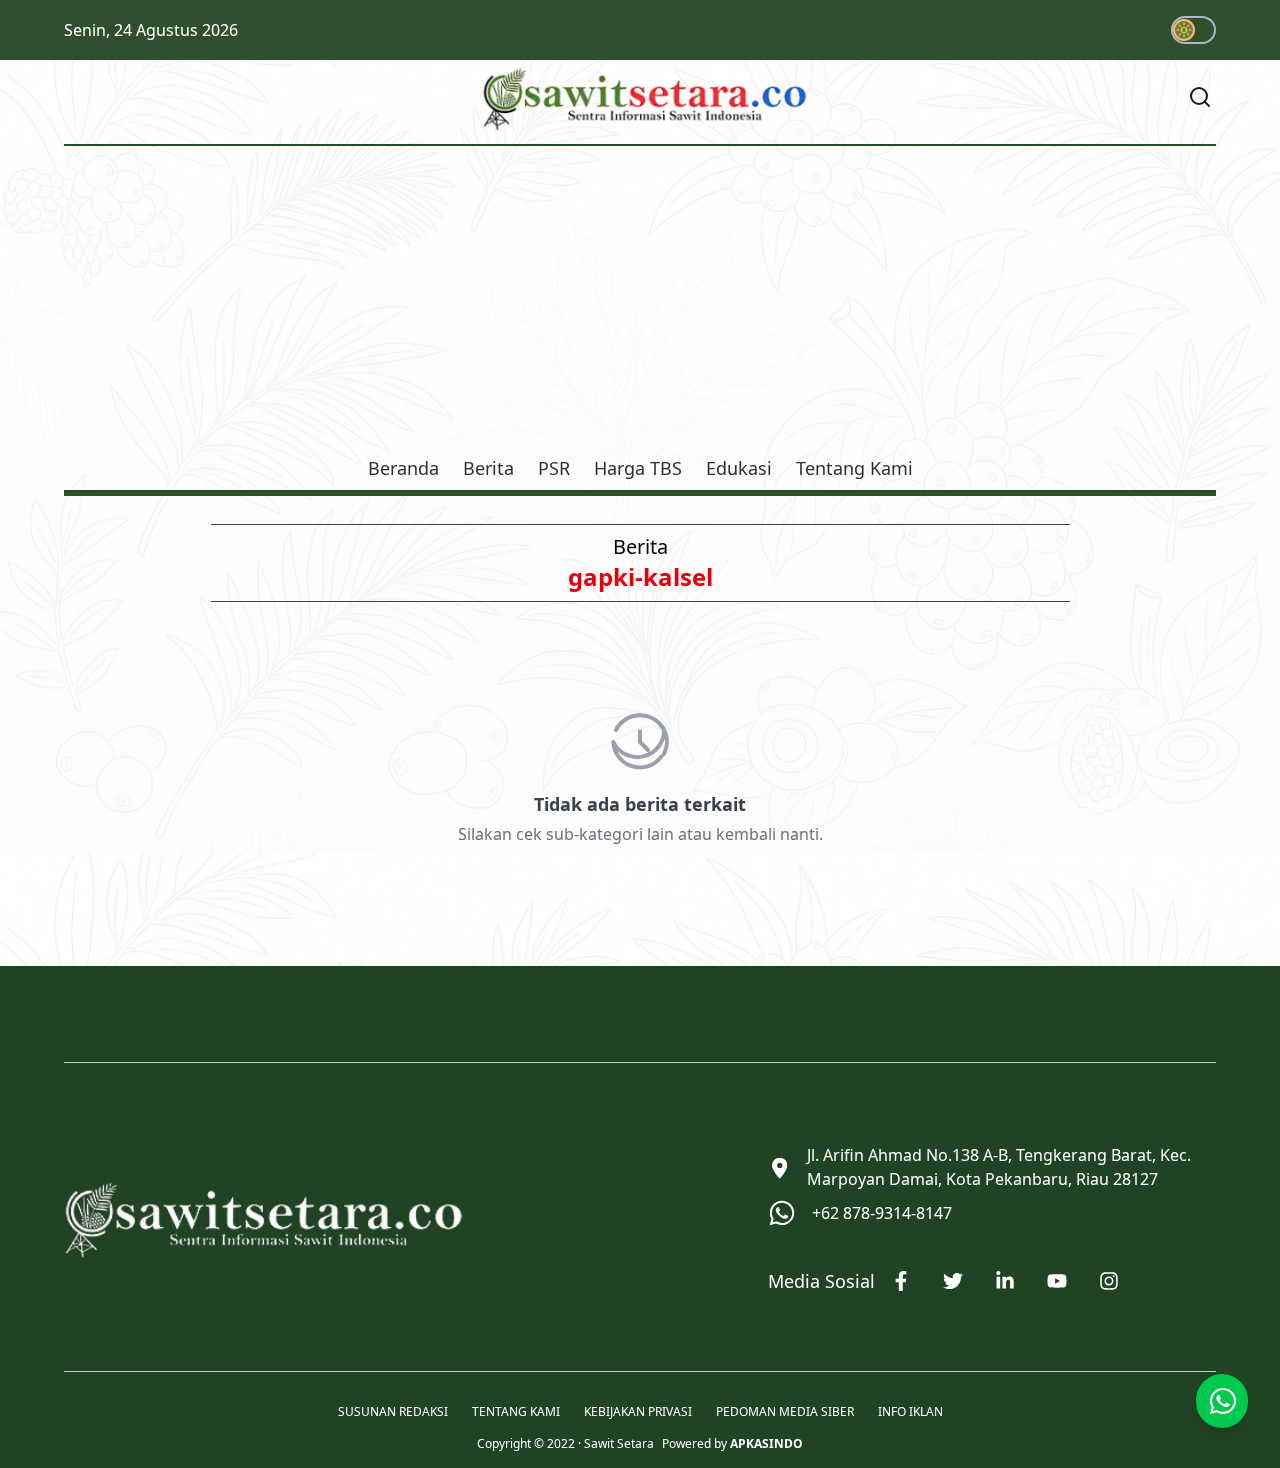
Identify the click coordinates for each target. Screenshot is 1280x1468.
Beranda (403, 468)
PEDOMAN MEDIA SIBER (785, 1412)
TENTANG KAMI (516, 1412)
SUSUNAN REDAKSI (393, 1412)
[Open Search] (1200, 97)
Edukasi (739, 468)
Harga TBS (638, 468)
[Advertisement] (640, 304)
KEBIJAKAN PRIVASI (638, 1412)
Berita (488, 468)
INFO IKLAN (910, 1412)
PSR (554, 468)
